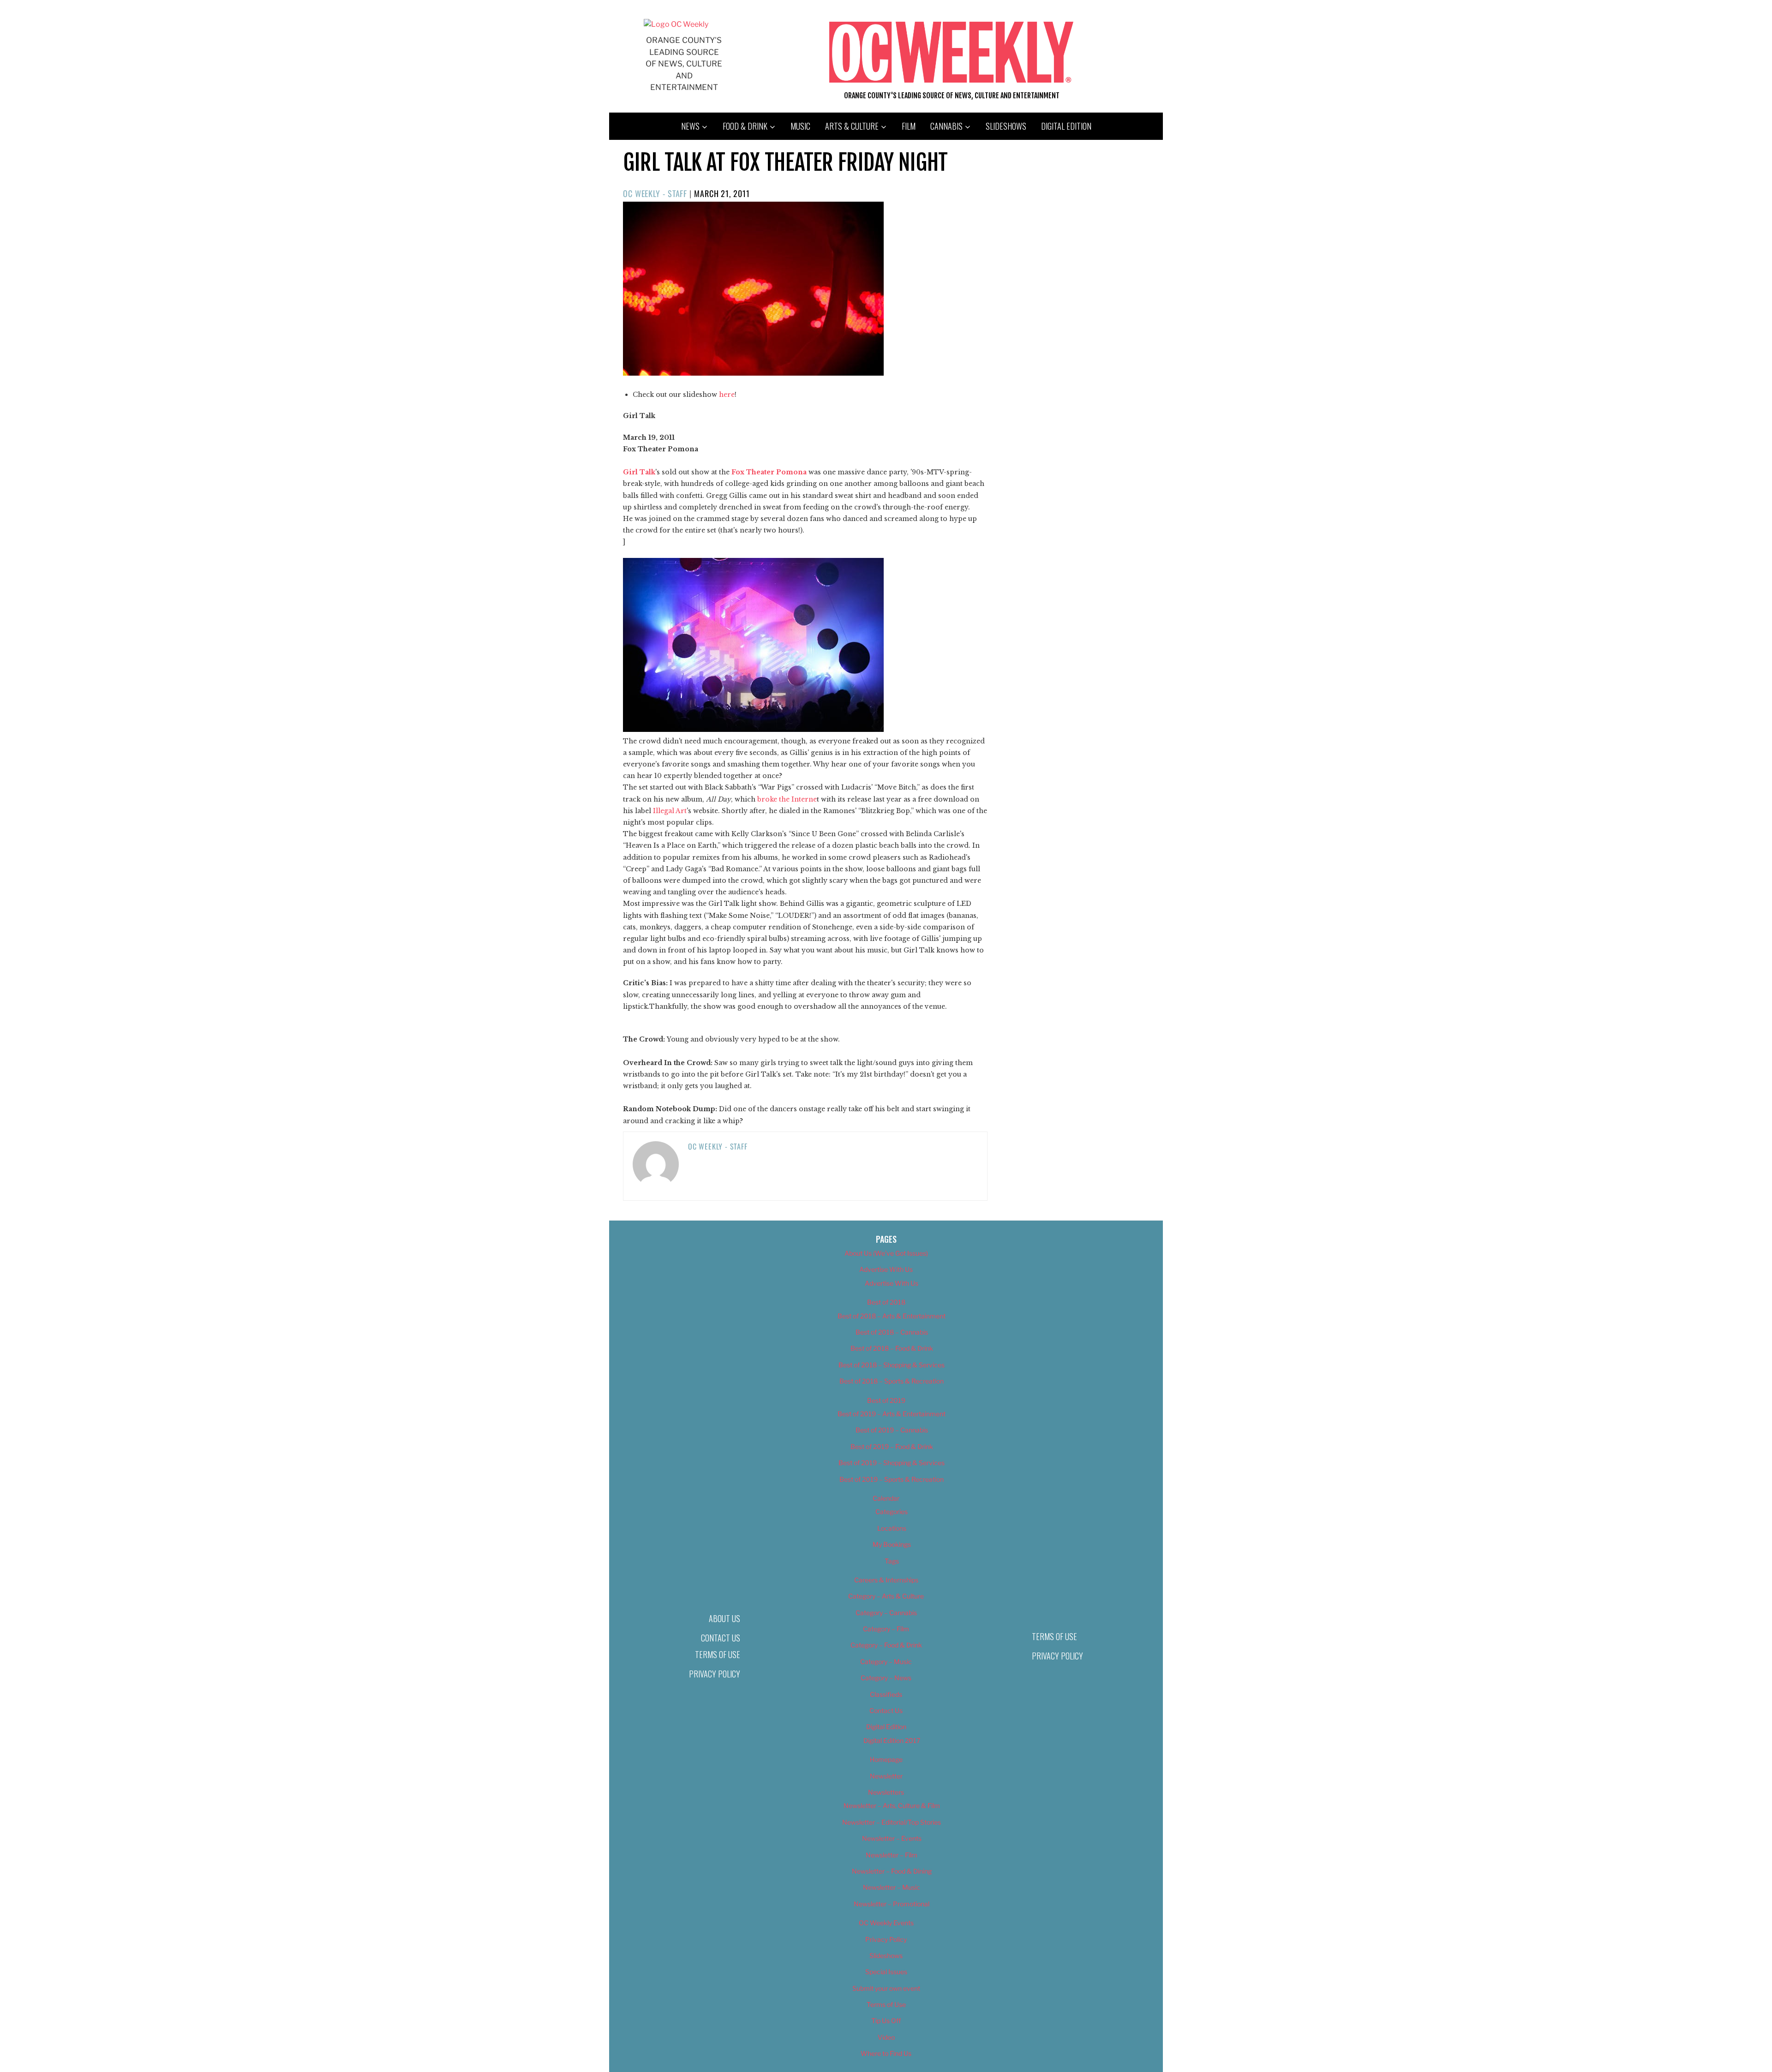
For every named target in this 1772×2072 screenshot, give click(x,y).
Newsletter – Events (892, 1838)
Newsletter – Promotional (892, 1904)
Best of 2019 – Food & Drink (892, 1446)
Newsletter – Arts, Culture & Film (892, 1806)
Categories (892, 1512)
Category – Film (886, 1629)
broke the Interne (787, 799)
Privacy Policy (715, 1674)
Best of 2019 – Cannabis (892, 1430)
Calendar (886, 1498)
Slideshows (1006, 126)
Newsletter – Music (892, 1887)
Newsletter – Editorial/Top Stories (892, 1822)
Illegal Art (670, 811)
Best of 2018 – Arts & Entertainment (892, 1316)
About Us (724, 1618)
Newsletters (886, 1792)
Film (909, 126)
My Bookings (892, 1544)
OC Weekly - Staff (655, 193)
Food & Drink (745, 126)
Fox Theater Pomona (769, 472)
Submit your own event (886, 1988)
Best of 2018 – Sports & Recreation (892, 1381)
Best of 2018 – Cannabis (892, 1332)
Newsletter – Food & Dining (892, 1871)
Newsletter (886, 1776)
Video (886, 2037)
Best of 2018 (886, 1302)
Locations (892, 1528)
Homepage (886, 1759)
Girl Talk (639, 472)
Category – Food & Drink (886, 1645)
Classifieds (886, 1694)
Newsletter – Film (892, 1855)
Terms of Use (718, 1654)
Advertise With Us (886, 1269)
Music (800, 126)
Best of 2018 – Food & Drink (892, 1348)
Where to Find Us (886, 2053)
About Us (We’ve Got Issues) (886, 1253)
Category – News (886, 1678)
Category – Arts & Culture (886, 1596)
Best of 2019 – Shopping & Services (892, 1463)
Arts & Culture (852, 126)
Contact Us (721, 1638)
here (727, 395)
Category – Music (886, 1662)
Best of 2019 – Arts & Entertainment (892, 1414)
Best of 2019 (886, 1400)
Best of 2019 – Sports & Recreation (892, 1479)
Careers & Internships (886, 1580)
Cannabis (946, 126)
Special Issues (886, 1972)
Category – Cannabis (886, 1613)
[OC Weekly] (676, 24)
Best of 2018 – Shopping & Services (892, 1365)
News (690, 126)
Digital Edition (1066, 126)
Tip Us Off (886, 2021)
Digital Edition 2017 (892, 1740)
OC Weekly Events (886, 1923)
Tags (892, 1561)
